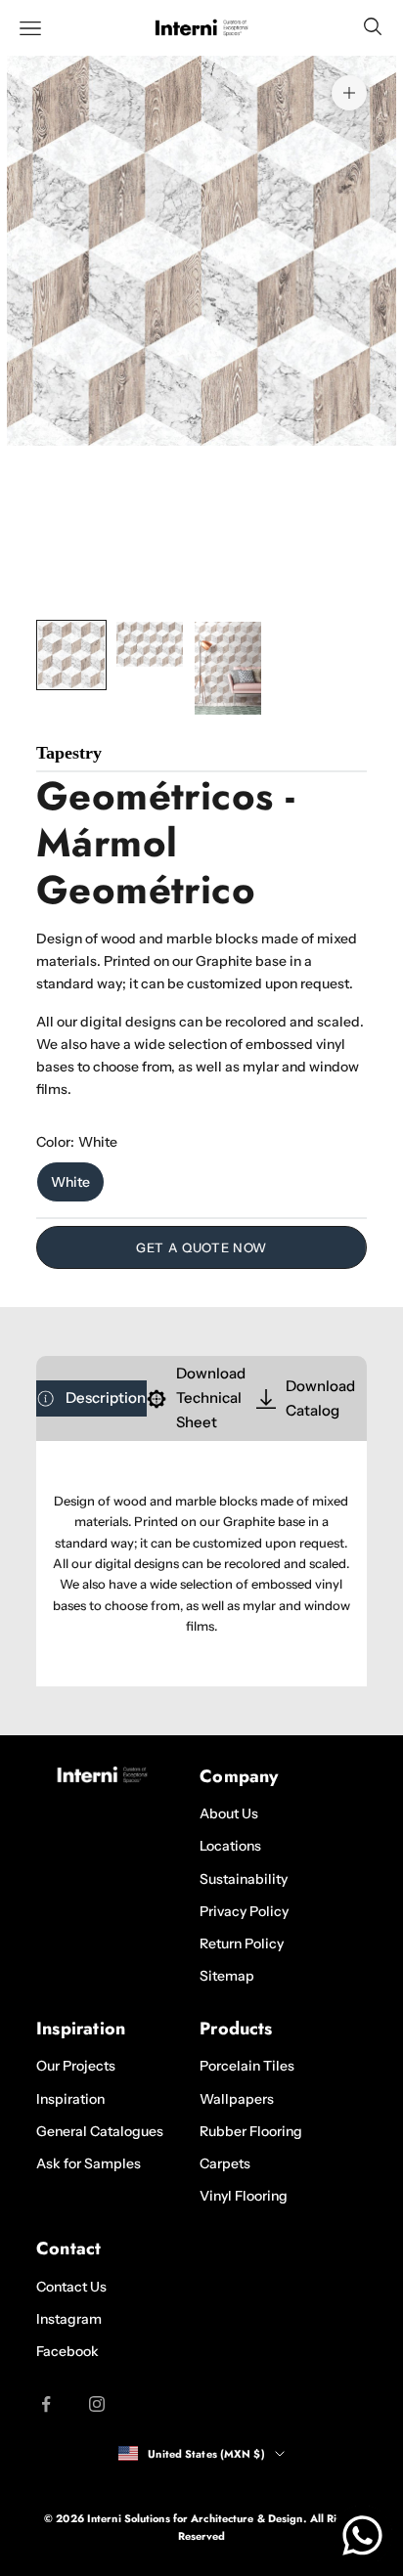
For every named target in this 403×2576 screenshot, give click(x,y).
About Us (229, 1813)
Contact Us (71, 2287)
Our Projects (76, 2066)
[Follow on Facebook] (46, 2404)
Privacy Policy (244, 1911)
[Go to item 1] (71, 655)
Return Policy (242, 1943)
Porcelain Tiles (247, 2066)
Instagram (69, 2319)
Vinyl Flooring (244, 2196)
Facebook (67, 2351)
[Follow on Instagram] (97, 2404)
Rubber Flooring (251, 2131)
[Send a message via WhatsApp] (362, 2535)
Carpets (225, 2163)
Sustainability (244, 1879)
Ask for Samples (89, 2163)
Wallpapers (237, 2099)
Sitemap (227, 1976)
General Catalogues (100, 2131)
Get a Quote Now (201, 1247)
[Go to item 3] (228, 668)
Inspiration (70, 2099)
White (70, 1182)
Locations (230, 1846)
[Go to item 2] (150, 644)
